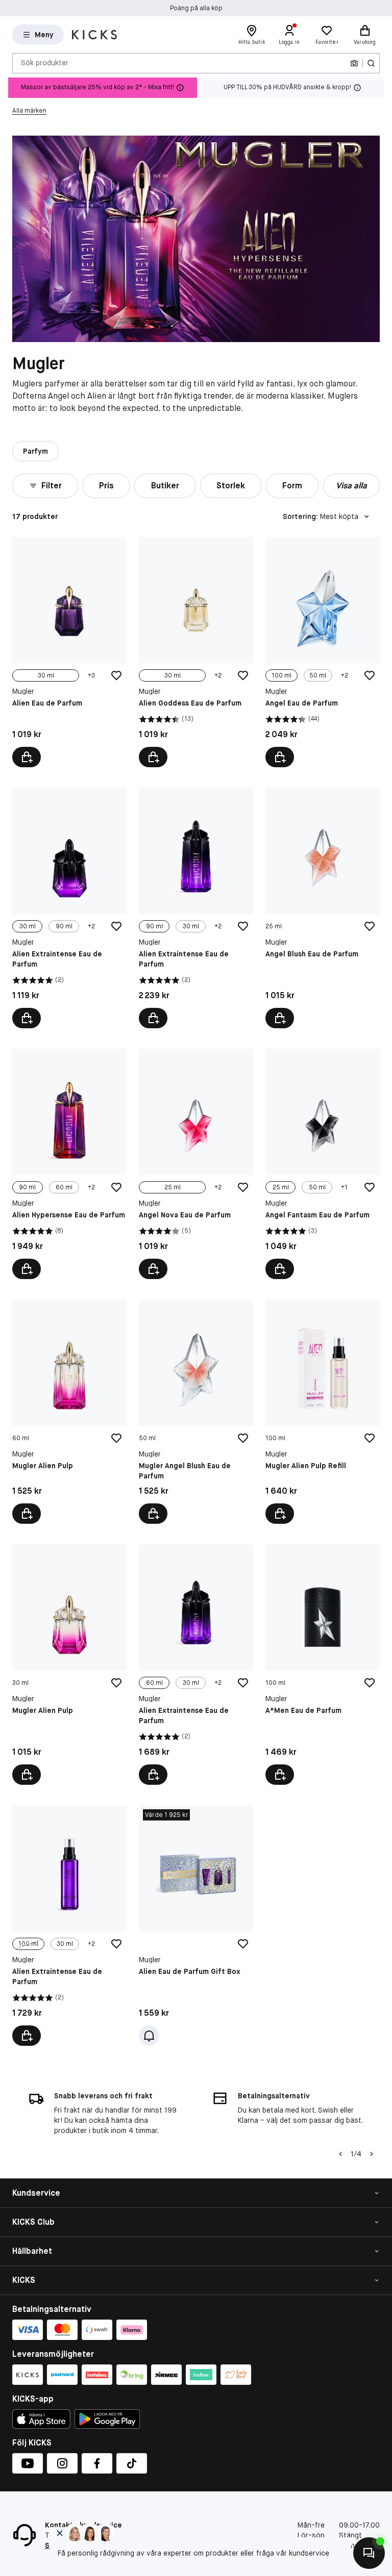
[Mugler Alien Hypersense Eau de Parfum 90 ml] (69, 1164)
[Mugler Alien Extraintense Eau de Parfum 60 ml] (196, 1664)
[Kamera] (354, 63)
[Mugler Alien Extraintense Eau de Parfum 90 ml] (196, 908)
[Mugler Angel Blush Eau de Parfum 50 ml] (196, 1412)
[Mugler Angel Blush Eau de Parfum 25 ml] (323, 908)
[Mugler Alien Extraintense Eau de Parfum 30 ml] (69, 908)
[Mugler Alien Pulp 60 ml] (69, 1412)
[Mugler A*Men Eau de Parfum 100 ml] (323, 1664)
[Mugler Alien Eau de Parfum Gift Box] (196, 1926)
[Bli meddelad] (149, 2036)
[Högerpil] (372, 2154)
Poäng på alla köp (196, 8)
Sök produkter (45, 63)
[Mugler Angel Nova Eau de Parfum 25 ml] (196, 1164)
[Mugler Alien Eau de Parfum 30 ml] (69, 652)
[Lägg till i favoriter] (116, 675)
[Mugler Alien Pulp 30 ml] (69, 1664)
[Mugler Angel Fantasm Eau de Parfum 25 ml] (323, 1164)
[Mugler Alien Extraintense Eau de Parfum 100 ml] (69, 1926)
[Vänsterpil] (340, 2154)
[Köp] (280, 1018)
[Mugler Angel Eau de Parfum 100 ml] (323, 652)
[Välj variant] (27, 757)
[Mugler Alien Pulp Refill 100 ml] (323, 1412)
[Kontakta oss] (369, 2553)
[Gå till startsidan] (94, 35)
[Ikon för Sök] (371, 63)
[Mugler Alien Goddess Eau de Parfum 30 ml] (196, 652)
